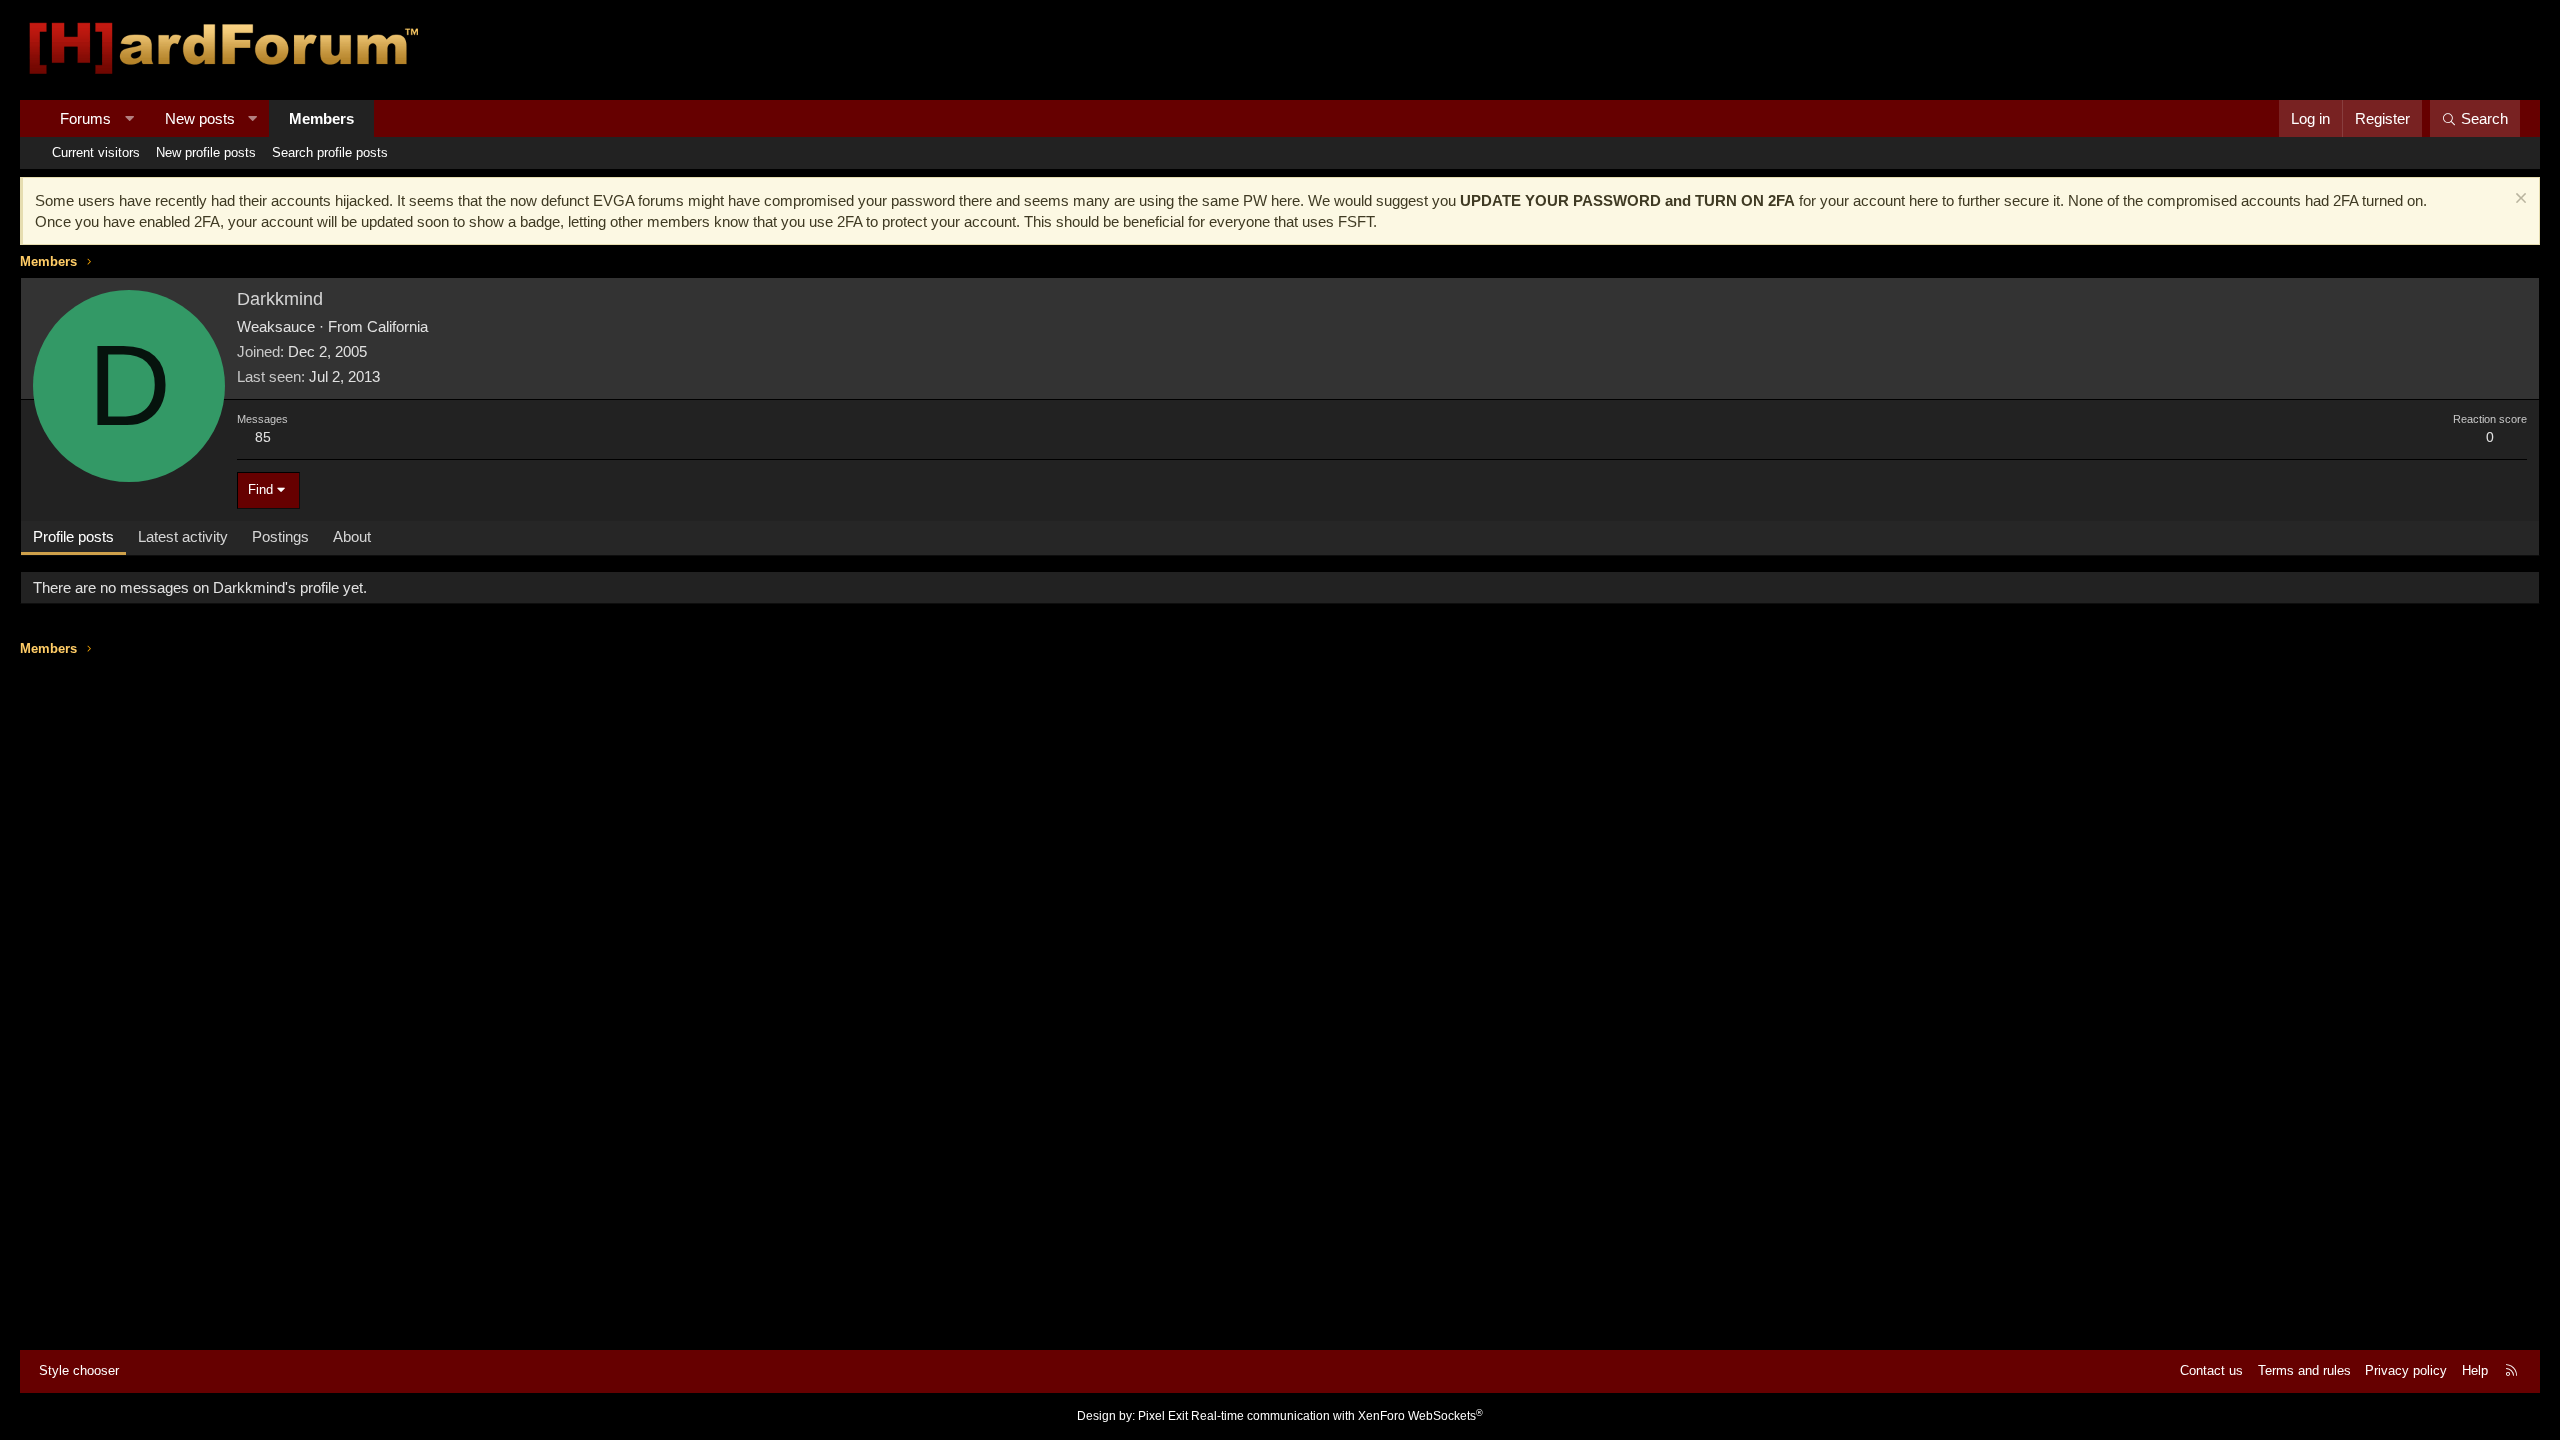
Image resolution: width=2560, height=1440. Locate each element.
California (397, 326)
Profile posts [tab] (73, 536)
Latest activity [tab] (183, 536)
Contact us (2211, 1370)
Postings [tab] (280, 536)
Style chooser (79, 1370)
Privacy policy (2406, 1370)
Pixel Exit (1163, 1416)
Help (2475, 1370)
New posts (200, 118)
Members (321, 118)
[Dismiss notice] (2518, 200)
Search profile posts (330, 152)
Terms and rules (2304, 1370)
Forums (85, 118)
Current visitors (96, 152)
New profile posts (206, 152)
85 (263, 437)
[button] (129, 118)
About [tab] (352, 536)
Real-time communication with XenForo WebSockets (1337, 1416)
